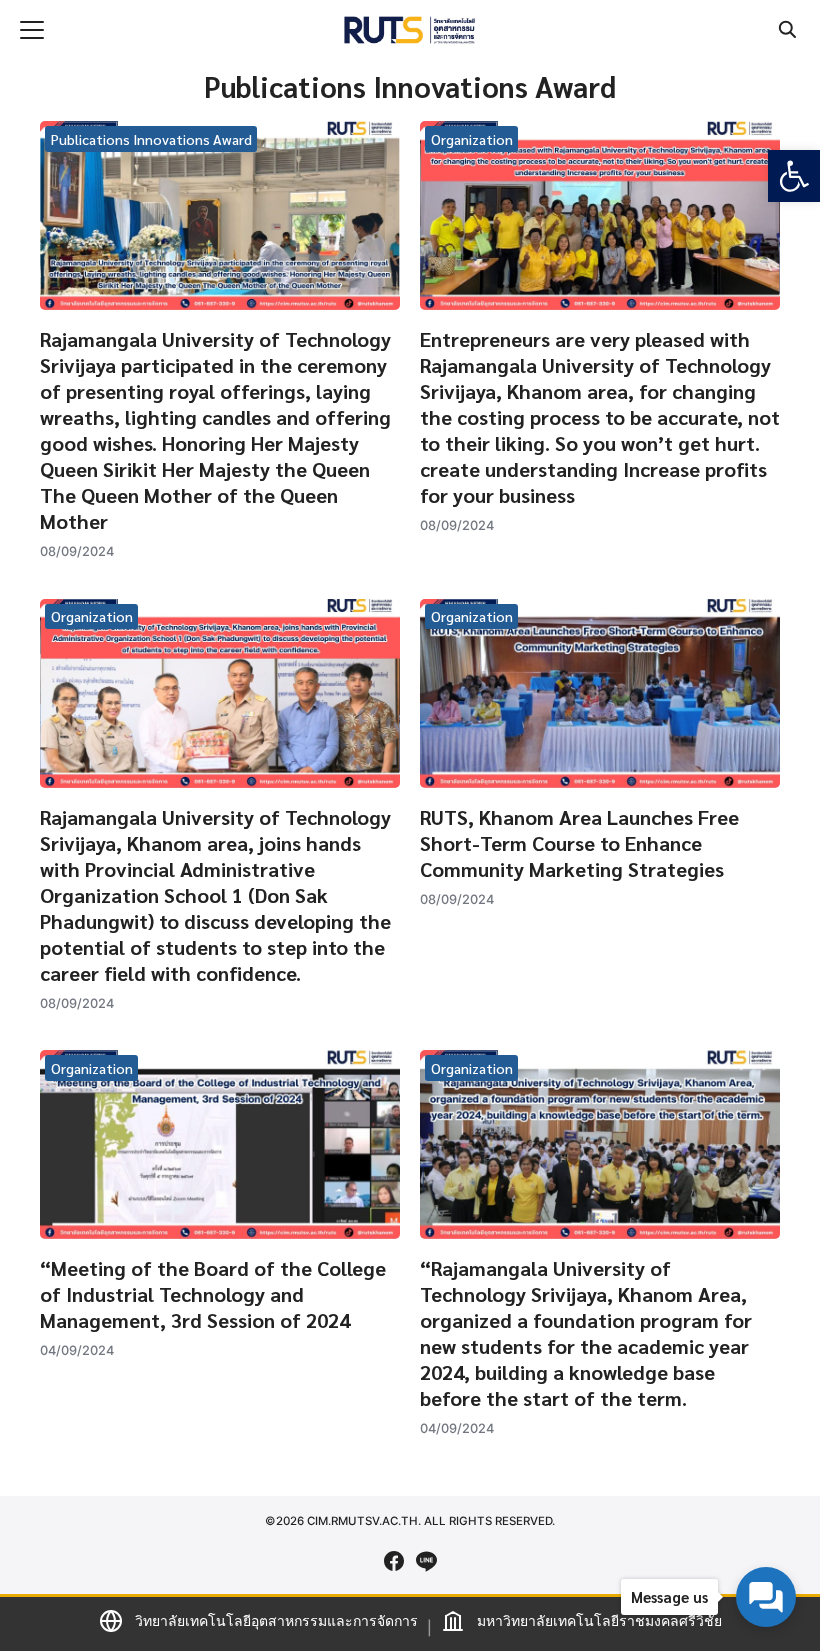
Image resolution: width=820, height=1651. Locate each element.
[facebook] (394, 1561)
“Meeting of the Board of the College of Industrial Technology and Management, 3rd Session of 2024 (213, 1294)
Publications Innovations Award (151, 139)
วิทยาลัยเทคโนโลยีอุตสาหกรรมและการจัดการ (276, 1620)
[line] (426, 1561)
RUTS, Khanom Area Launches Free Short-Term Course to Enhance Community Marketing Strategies (579, 843)
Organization (472, 139)
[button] (794, 176)
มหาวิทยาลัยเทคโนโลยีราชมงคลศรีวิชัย (599, 1620)
